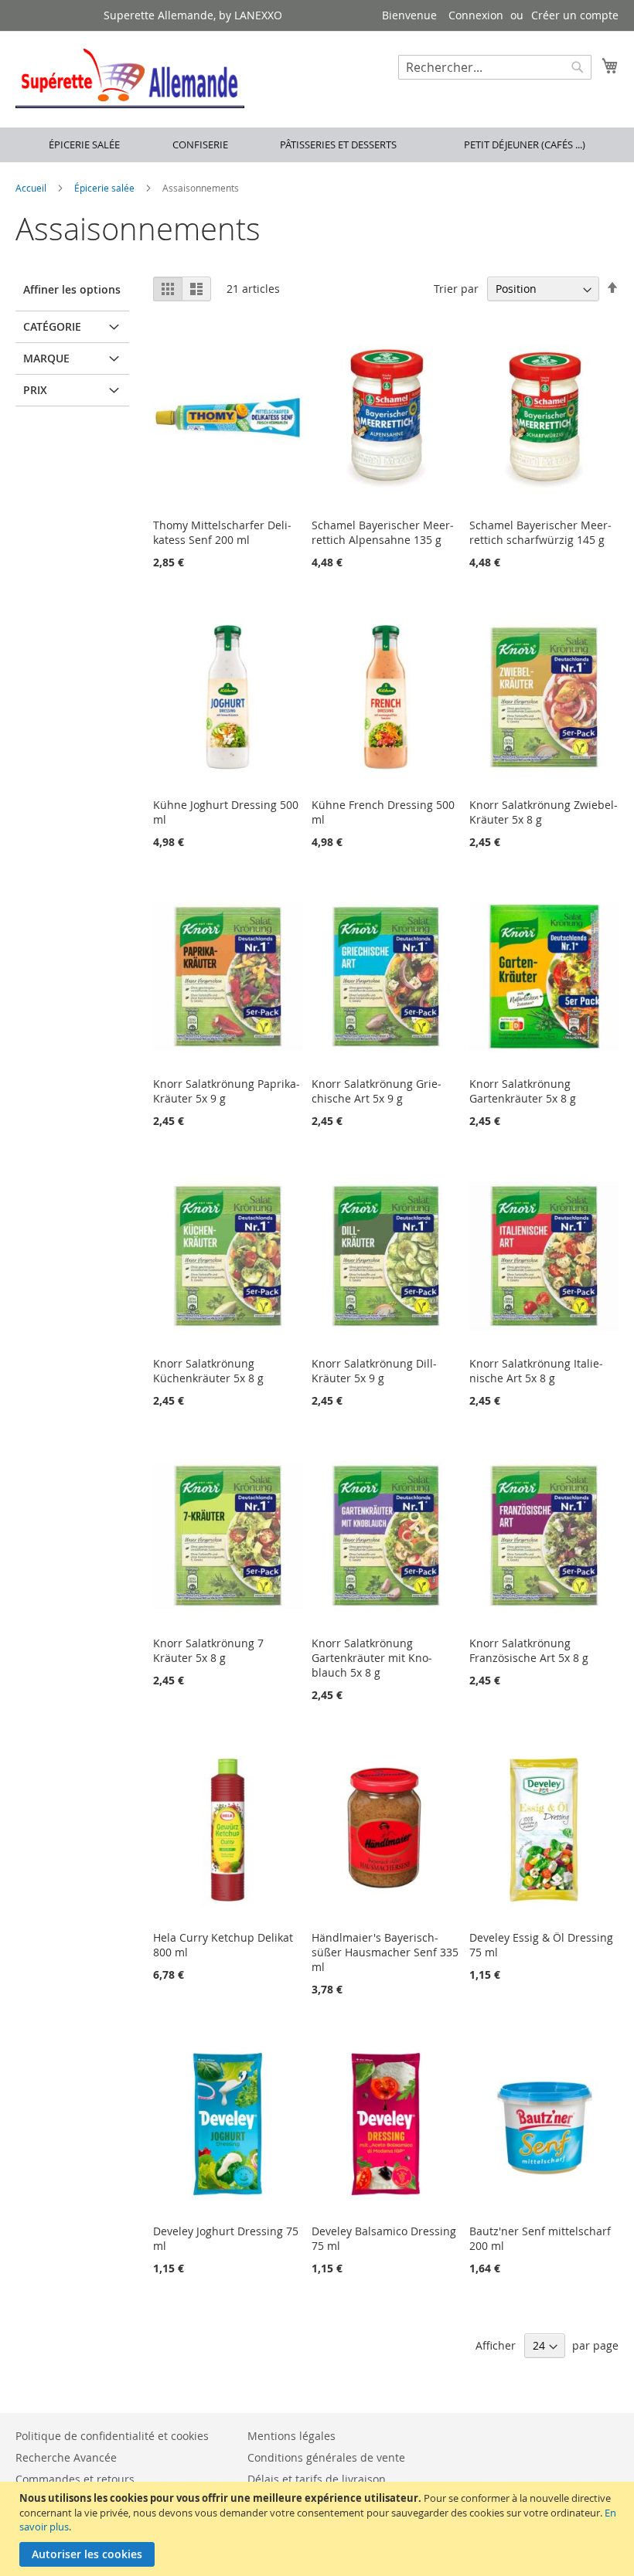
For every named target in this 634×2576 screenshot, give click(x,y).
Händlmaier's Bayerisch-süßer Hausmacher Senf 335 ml (385, 1952)
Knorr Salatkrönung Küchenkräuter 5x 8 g (208, 1371)
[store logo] (130, 78)
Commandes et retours (75, 2479)
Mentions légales (291, 2436)
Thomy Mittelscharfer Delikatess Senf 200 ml (222, 532)
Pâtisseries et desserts (338, 144)
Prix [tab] (35, 390)
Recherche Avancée (66, 2457)
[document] (319, 2529)
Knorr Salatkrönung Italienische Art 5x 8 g (536, 1371)
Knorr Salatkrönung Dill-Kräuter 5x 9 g (374, 1371)
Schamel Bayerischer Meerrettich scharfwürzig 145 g (540, 532)
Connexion (476, 15)
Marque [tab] (46, 358)
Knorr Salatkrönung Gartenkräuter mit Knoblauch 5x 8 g (372, 1658)
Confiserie (200, 144)
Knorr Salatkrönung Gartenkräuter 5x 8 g (523, 1091)
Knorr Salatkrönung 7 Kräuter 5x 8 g (208, 1650)
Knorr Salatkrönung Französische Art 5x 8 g (529, 1650)
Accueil (32, 188)
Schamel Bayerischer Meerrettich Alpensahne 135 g (383, 532)
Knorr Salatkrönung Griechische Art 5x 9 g (377, 1091)
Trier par (456, 289)
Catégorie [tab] (52, 326)
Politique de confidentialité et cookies (112, 2436)
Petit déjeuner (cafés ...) (525, 144)
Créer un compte (575, 15)
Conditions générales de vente (326, 2457)
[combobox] (495, 67)
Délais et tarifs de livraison (317, 2479)
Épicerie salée (84, 144)
